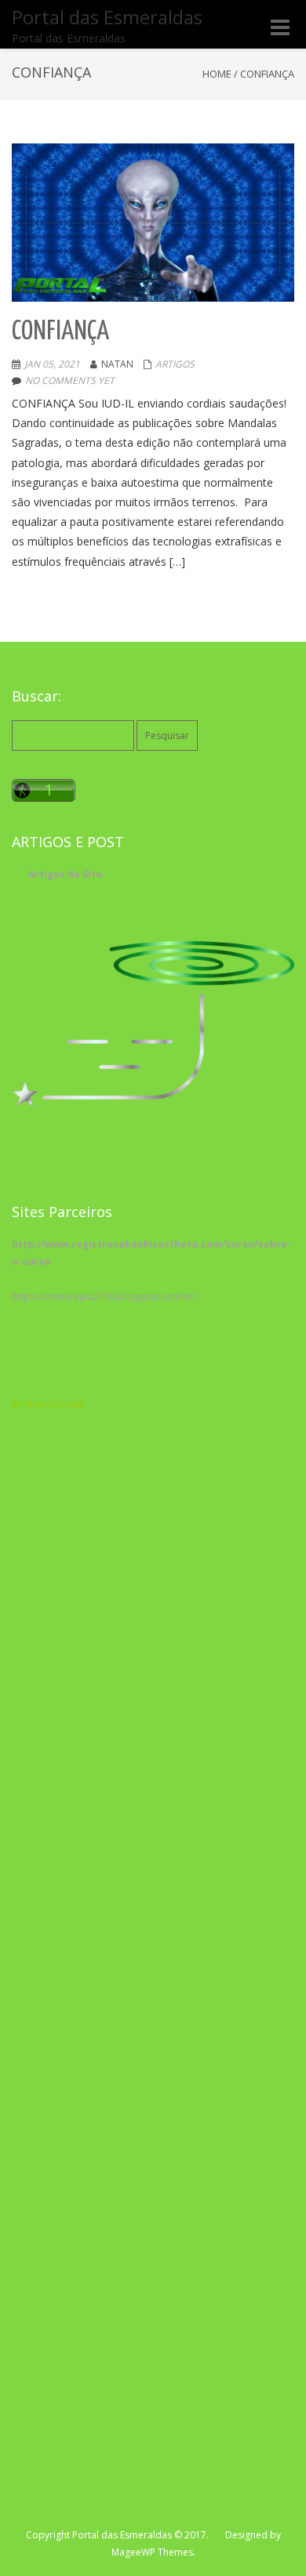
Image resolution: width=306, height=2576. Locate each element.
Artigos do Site (65, 874)
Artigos (175, 364)
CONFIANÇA (60, 332)
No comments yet (70, 380)
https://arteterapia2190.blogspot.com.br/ (104, 1297)
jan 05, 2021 (52, 364)
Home (217, 74)
